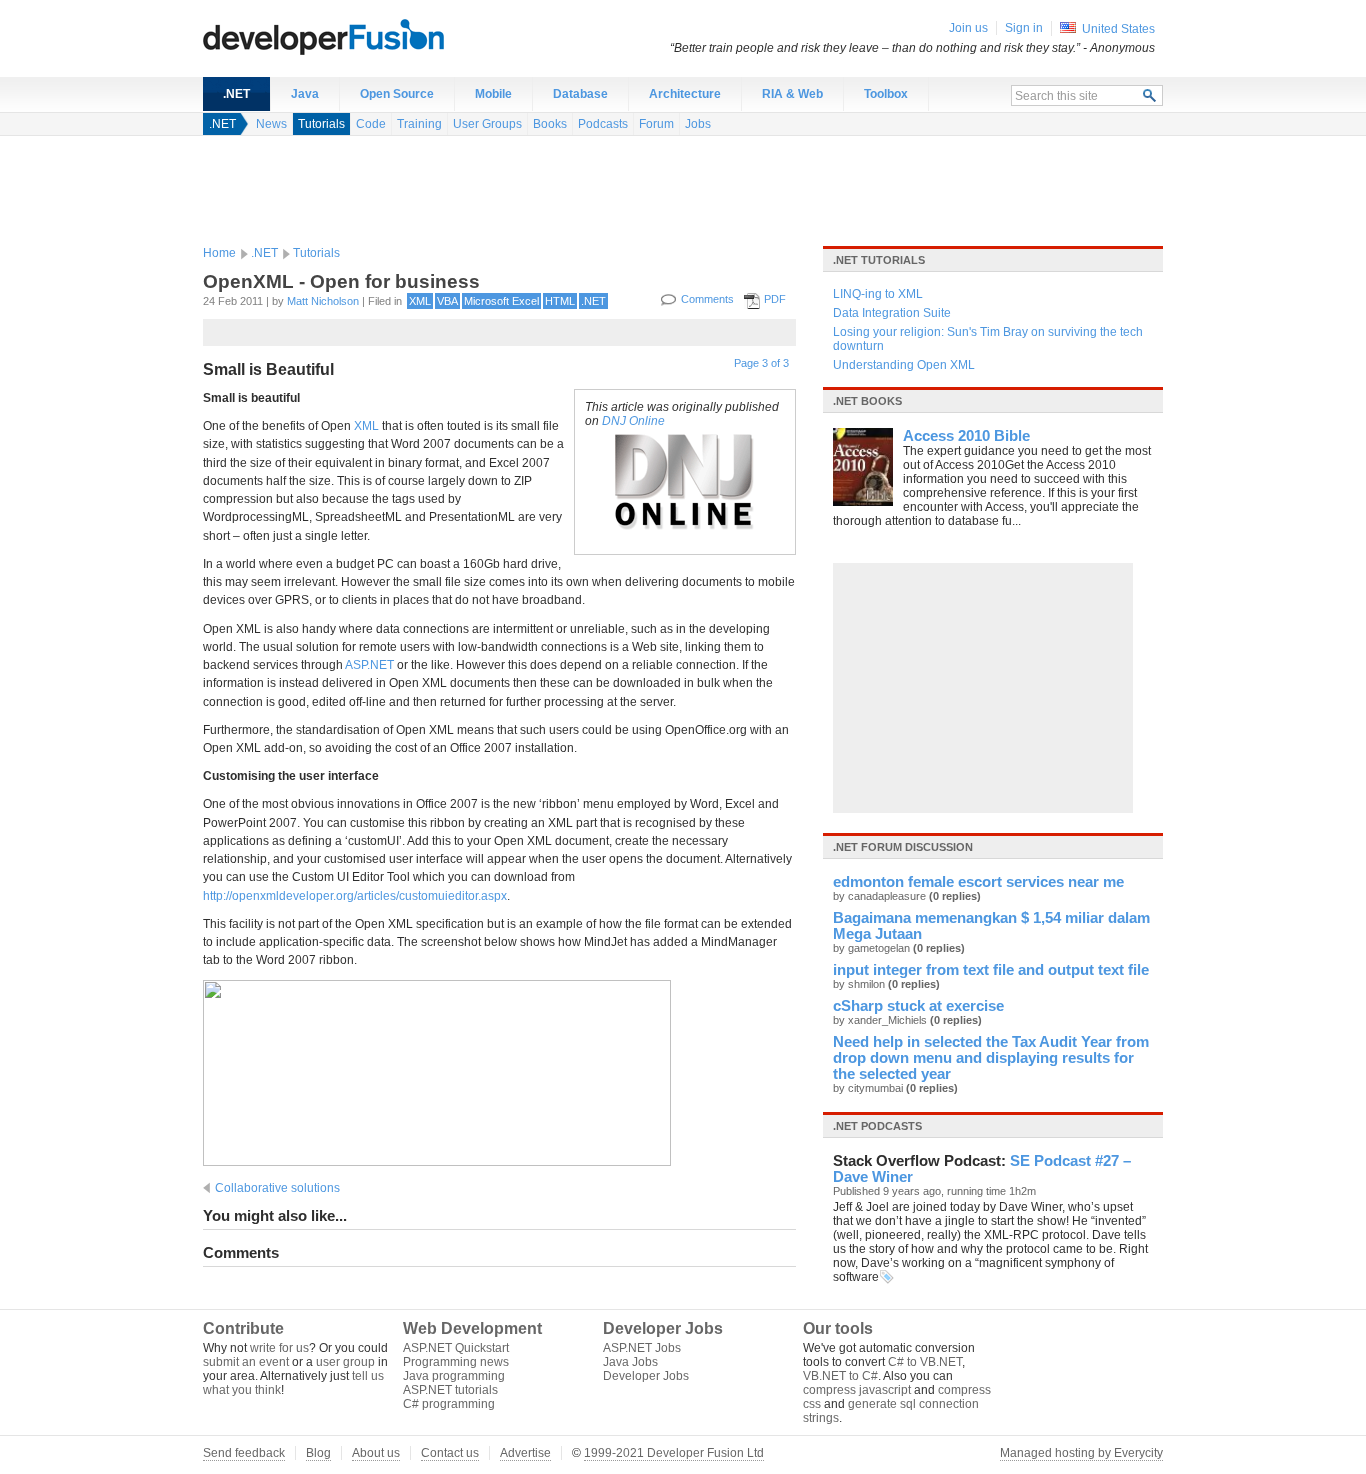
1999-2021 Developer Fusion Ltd (674, 1453)
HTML (560, 301)
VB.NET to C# (840, 1376)
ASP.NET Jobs (642, 1348)
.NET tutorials (879, 260)
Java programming (454, 1376)
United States (1118, 29)
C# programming (449, 1404)
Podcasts (603, 124)
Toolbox (886, 94)
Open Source (397, 94)
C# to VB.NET (925, 1362)
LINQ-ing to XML (878, 294)
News (271, 124)
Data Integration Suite (892, 313)
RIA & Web (792, 94)
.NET (236, 94)
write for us (279, 1348)
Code (371, 124)
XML (420, 301)
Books (550, 124)
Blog (318, 1453)
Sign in (1024, 28)
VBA (447, 301)
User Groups (487, 124)
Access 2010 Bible (966, 436)
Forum (656, 124)
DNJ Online (633, 421)
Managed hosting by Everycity (1081, 1453)
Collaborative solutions (277, 1188)
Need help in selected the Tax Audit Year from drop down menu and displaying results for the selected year (991, 1058)
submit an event (246, 1362)
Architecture (685, 94)
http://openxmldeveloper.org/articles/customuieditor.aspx (355, 896)
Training (419, 124)
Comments (707, 299)
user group (345, 1362)
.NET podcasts (877, 1126)
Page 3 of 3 (761, 363)
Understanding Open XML (904, 365)
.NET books (867, 401)
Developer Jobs (646, 1376)
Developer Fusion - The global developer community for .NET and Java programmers (373, 36)
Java (305, 94)
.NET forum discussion (903, 847)
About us (376, 1453)
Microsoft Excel (501, 301)
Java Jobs (630, 1362)
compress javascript (857, 1390)
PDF (775, 299)
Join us (968, 28)
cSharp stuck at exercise (918, 1006)
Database (580, 94)
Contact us (450, 1453)
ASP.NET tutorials (450, 1390)
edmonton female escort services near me (978, 882)
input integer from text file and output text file (991, 970)
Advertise (525, 1453)
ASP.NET (369, 665)
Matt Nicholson (323, 301)
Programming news (456, 1362)
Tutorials (321, 124)
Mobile (493, 94)
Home (219, 253)
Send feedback (244, 1453)
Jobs (698, 124)
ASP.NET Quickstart (456, 1348)
